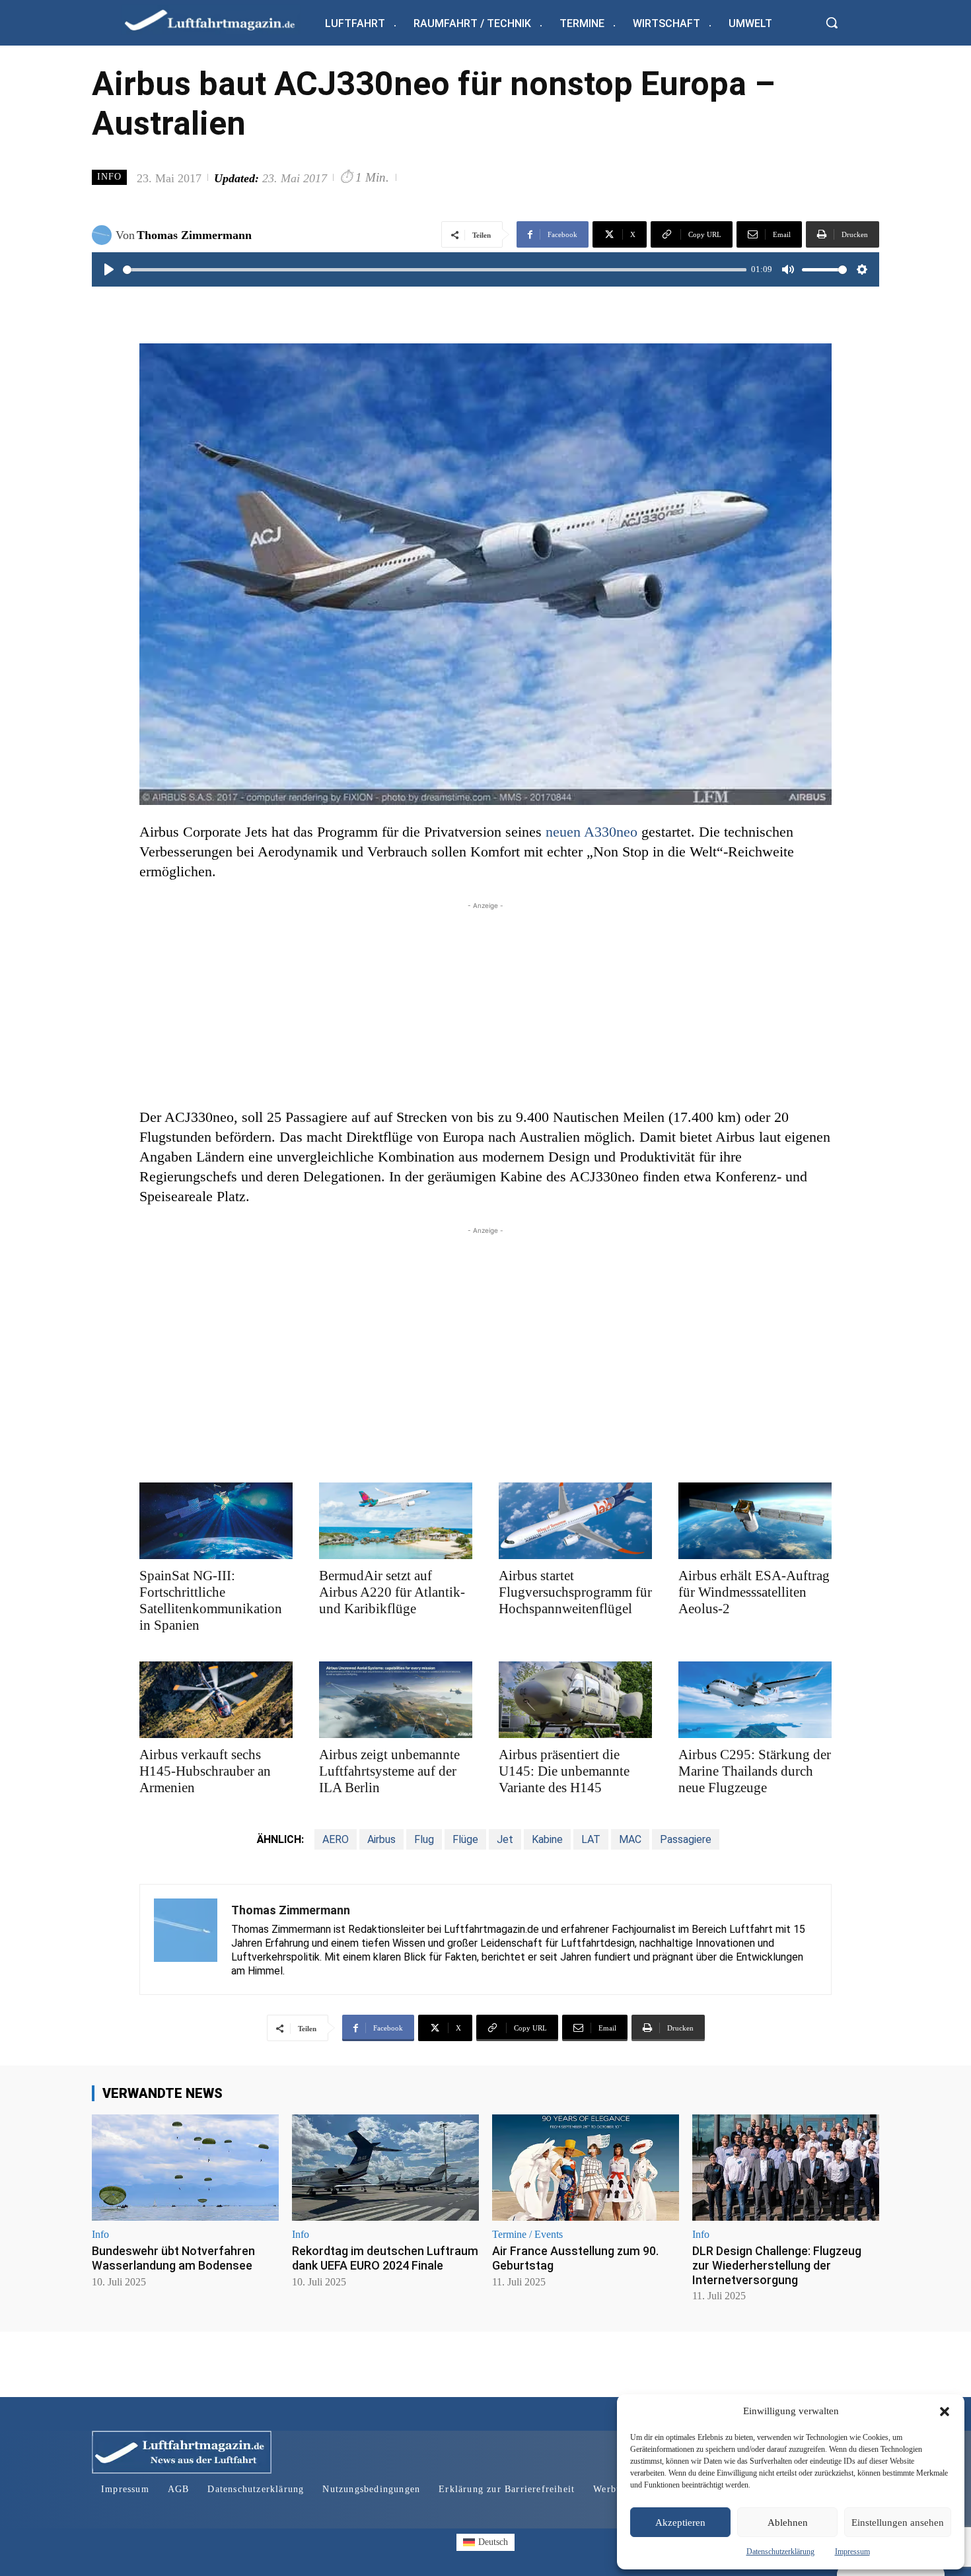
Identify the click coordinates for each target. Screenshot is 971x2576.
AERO (336, 1839)
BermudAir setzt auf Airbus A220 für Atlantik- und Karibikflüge (392, 1592)
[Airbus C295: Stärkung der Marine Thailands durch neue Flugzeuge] (755, 1700)
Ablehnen (788, 2523)
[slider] (435, 270)
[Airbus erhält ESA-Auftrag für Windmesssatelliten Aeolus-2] (755, 1521)
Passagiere (686, 1839)
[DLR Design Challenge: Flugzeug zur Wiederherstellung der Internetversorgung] (786, 2168)
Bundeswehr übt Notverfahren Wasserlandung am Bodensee (173, 2258)
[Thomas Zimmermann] (104, 235)
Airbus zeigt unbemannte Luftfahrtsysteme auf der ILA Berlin (389, 1771)
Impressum (852, 2552)
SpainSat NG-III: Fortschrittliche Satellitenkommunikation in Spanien (211, 1600)
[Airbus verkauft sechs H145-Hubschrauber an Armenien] (216, 1700)
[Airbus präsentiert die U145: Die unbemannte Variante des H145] (575, 1700)
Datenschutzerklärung (780, 2552)
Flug (424, 1839)
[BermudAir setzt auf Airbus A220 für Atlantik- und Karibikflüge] (396, 1521)
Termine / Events (527, 2235)
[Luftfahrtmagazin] (221, 19)
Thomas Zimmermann (194, 235)
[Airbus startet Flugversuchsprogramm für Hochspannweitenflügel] (575, 1521)
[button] (945, 2412)
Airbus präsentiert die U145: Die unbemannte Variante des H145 (564, 1771)
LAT (591, 1839)
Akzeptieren (680, 2523)
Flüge (465, 1839)
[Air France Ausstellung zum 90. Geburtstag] (586, 2168)
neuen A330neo (592, 832)
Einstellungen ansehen (898, 2523)
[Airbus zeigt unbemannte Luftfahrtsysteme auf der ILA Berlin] (396, 1700)
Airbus (381, 1839)
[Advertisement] (485, 1005)
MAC (630, 1839)
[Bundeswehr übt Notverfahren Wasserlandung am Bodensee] (185, 2168)
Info (109, 177)
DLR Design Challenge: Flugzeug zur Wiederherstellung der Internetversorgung (777, 2265)
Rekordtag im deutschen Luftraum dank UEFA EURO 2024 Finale (385, 2258)
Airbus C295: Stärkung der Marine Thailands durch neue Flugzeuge (755, 1771)
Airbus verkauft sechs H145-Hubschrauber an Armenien (205, 1771)
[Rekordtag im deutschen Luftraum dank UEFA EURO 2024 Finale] (385, 2168)
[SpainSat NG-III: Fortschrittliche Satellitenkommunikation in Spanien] (216, 1521)
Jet (505, 1839)
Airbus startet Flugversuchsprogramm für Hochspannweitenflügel (575, 1592)
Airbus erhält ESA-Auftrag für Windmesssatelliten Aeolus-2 (754, 1592)
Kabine (547, 1839)
